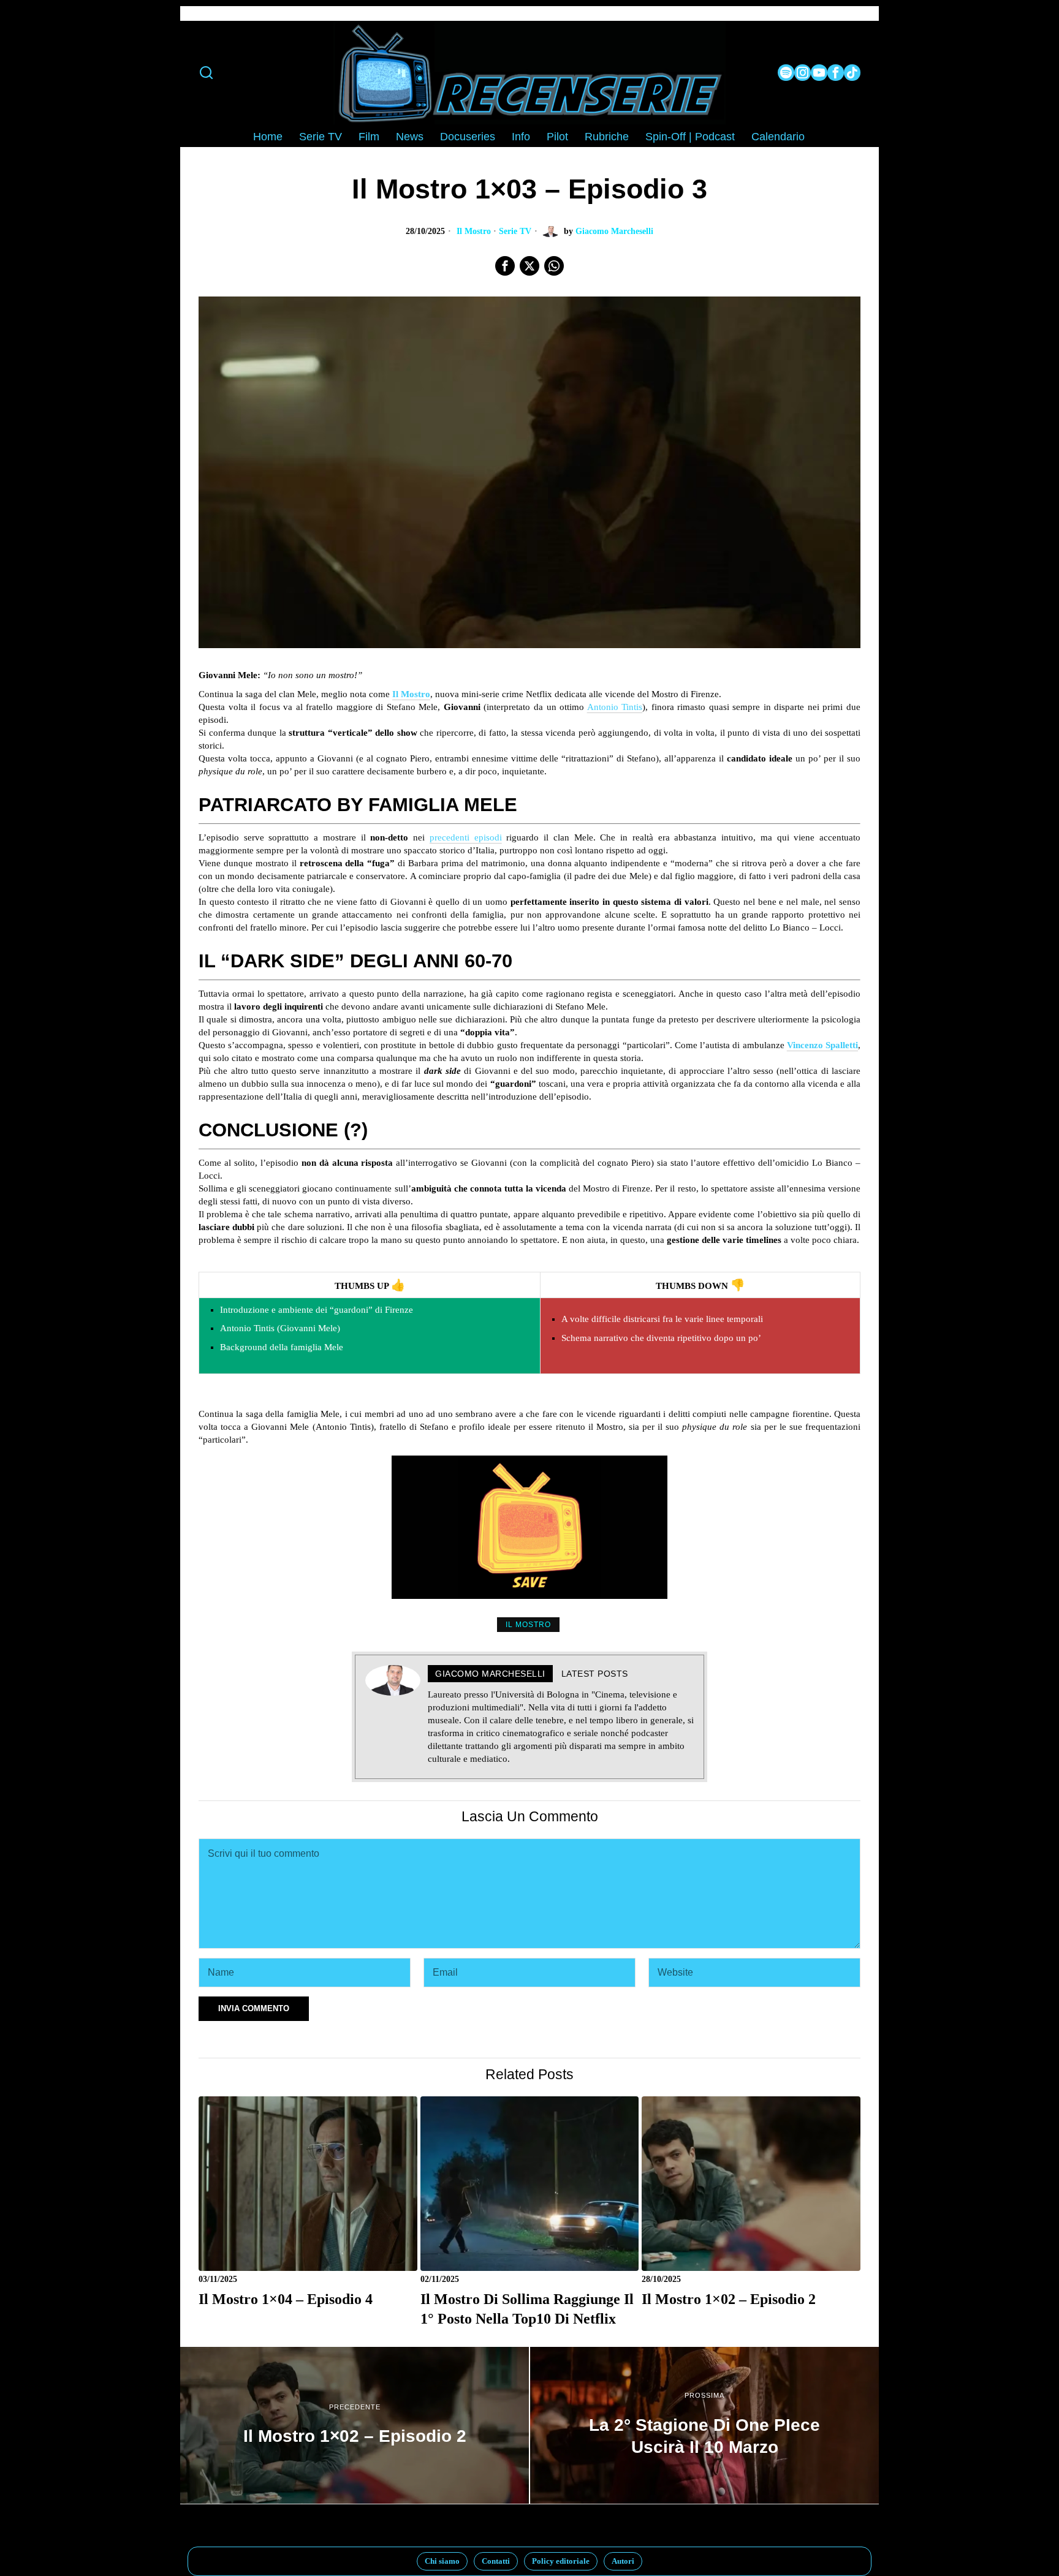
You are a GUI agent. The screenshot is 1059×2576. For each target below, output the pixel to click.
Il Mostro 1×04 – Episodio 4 (286, 2299)
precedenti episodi (466, 837)
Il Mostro (474, 231)
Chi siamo (442, 2561)
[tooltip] (786, 73)
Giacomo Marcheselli (614, 231)
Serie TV (515, 231)
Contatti (496, 2561)
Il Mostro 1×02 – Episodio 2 (729, 2299)
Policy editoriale (561, 2561)
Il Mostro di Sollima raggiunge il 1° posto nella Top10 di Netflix (527, 2309)
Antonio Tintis (615, 707)
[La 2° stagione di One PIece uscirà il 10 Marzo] (704, 2425)
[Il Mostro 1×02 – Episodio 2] (355, 2425)
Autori (623, 2561)
